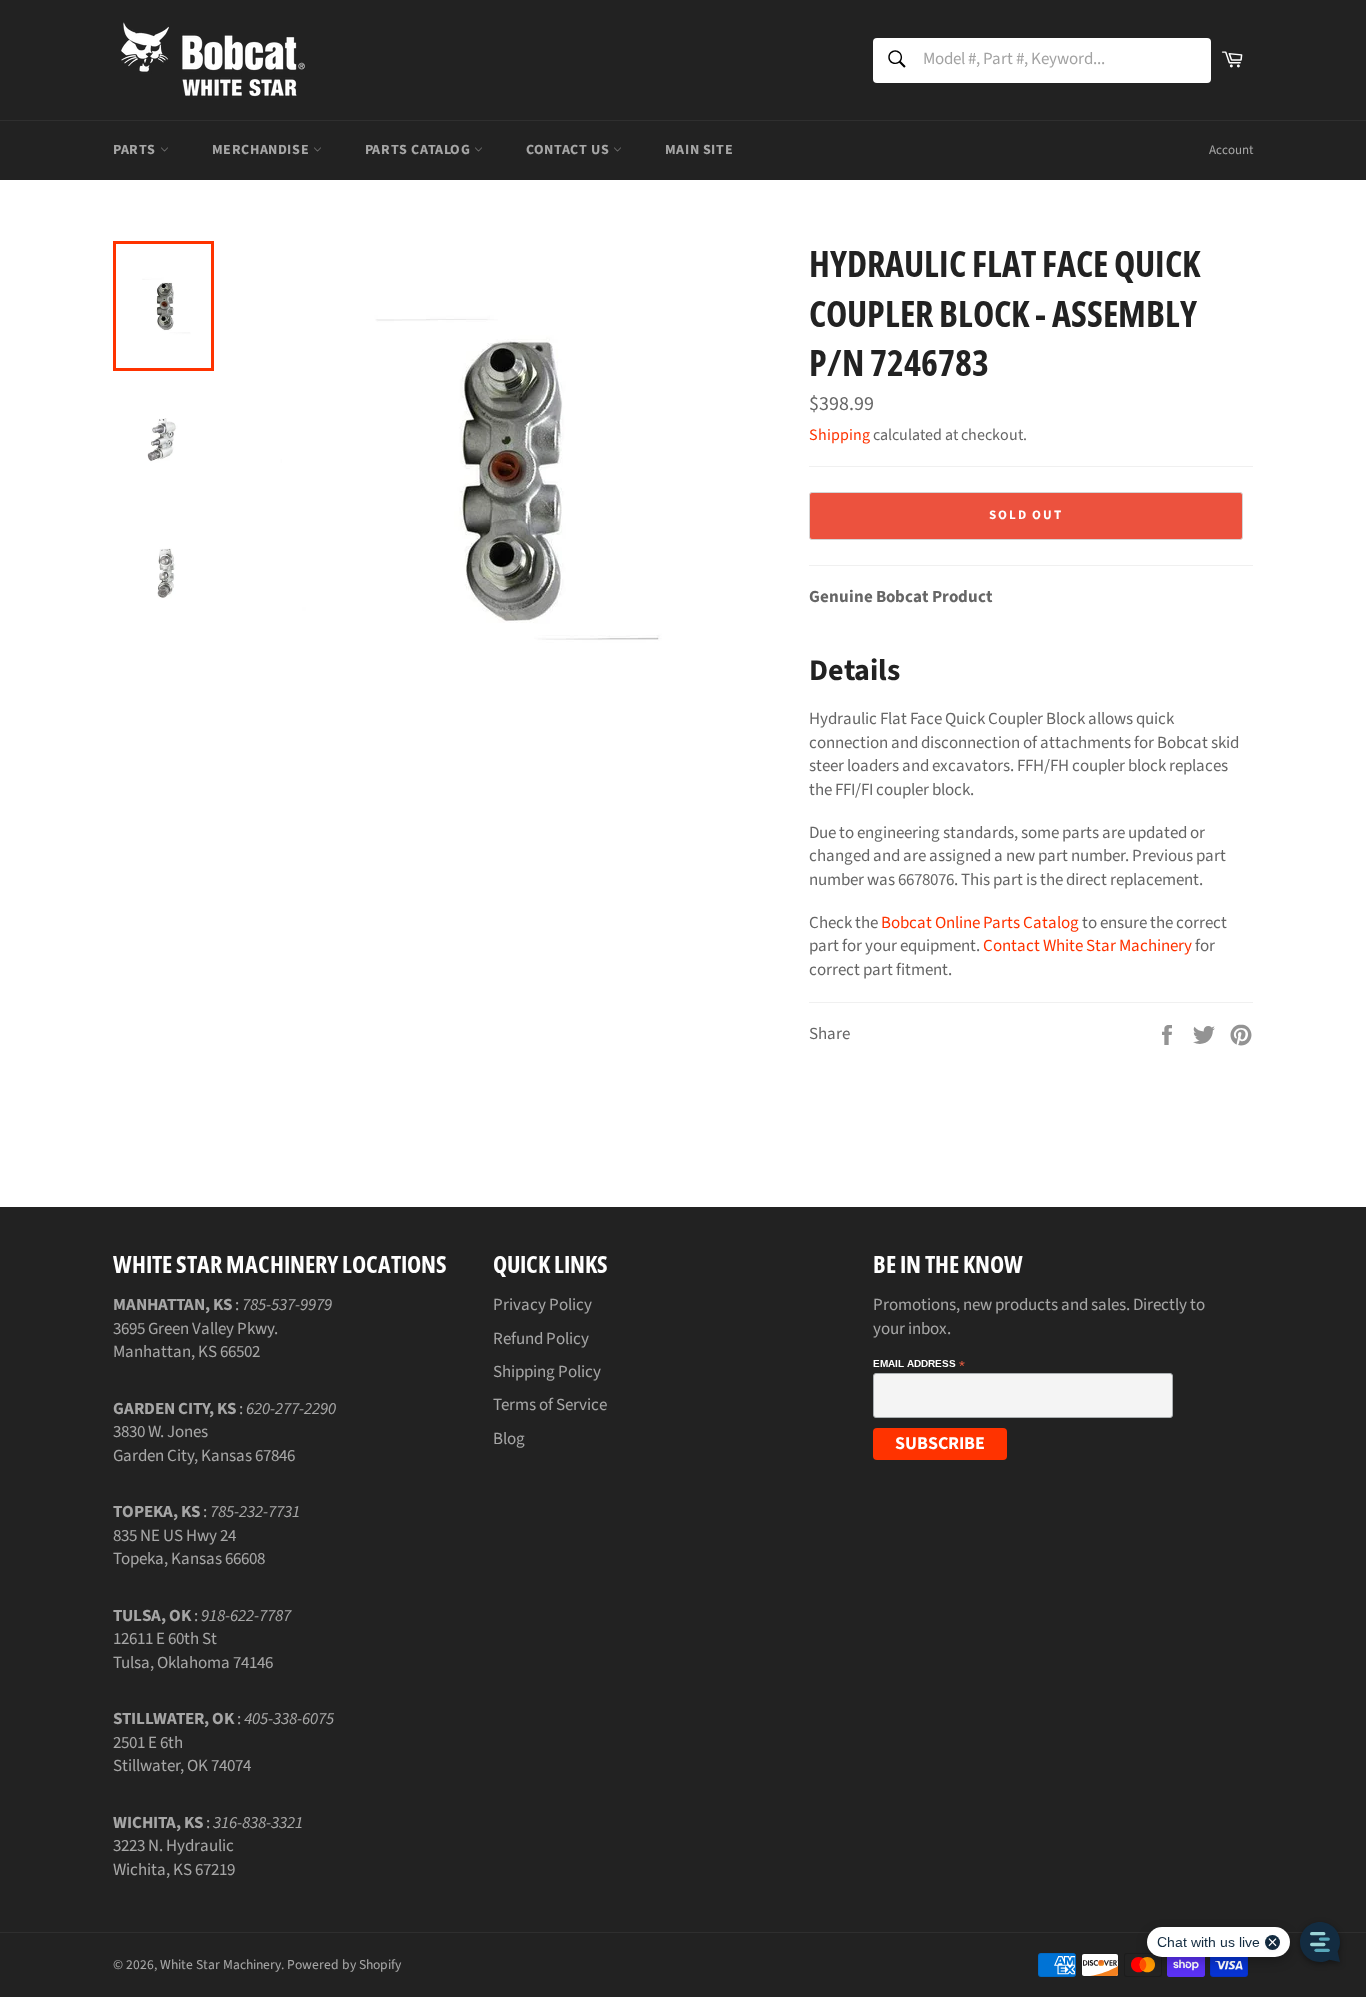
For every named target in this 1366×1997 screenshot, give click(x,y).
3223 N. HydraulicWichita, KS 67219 (174, 1857)
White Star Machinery (220, 1964)
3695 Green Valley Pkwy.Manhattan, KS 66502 (195, 1340)
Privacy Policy (542, 1305)
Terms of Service (550, 1405)
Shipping (839, 435)
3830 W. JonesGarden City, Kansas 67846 (204, 1443)
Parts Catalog (419, 150)
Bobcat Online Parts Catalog (980, 923)
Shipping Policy (547, 1372)
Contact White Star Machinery (1087, 946)
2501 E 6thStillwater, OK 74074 (182, 1754)
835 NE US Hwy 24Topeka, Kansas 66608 (189, 1547)
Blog (509, 1439)
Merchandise (262, 150)
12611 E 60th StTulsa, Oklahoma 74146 (193, 1650)
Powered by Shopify (344, 1964)
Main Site (699, 150)
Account (1231, 150)
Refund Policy (541, 1339)
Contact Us (569, 150)
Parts (136, 150)
